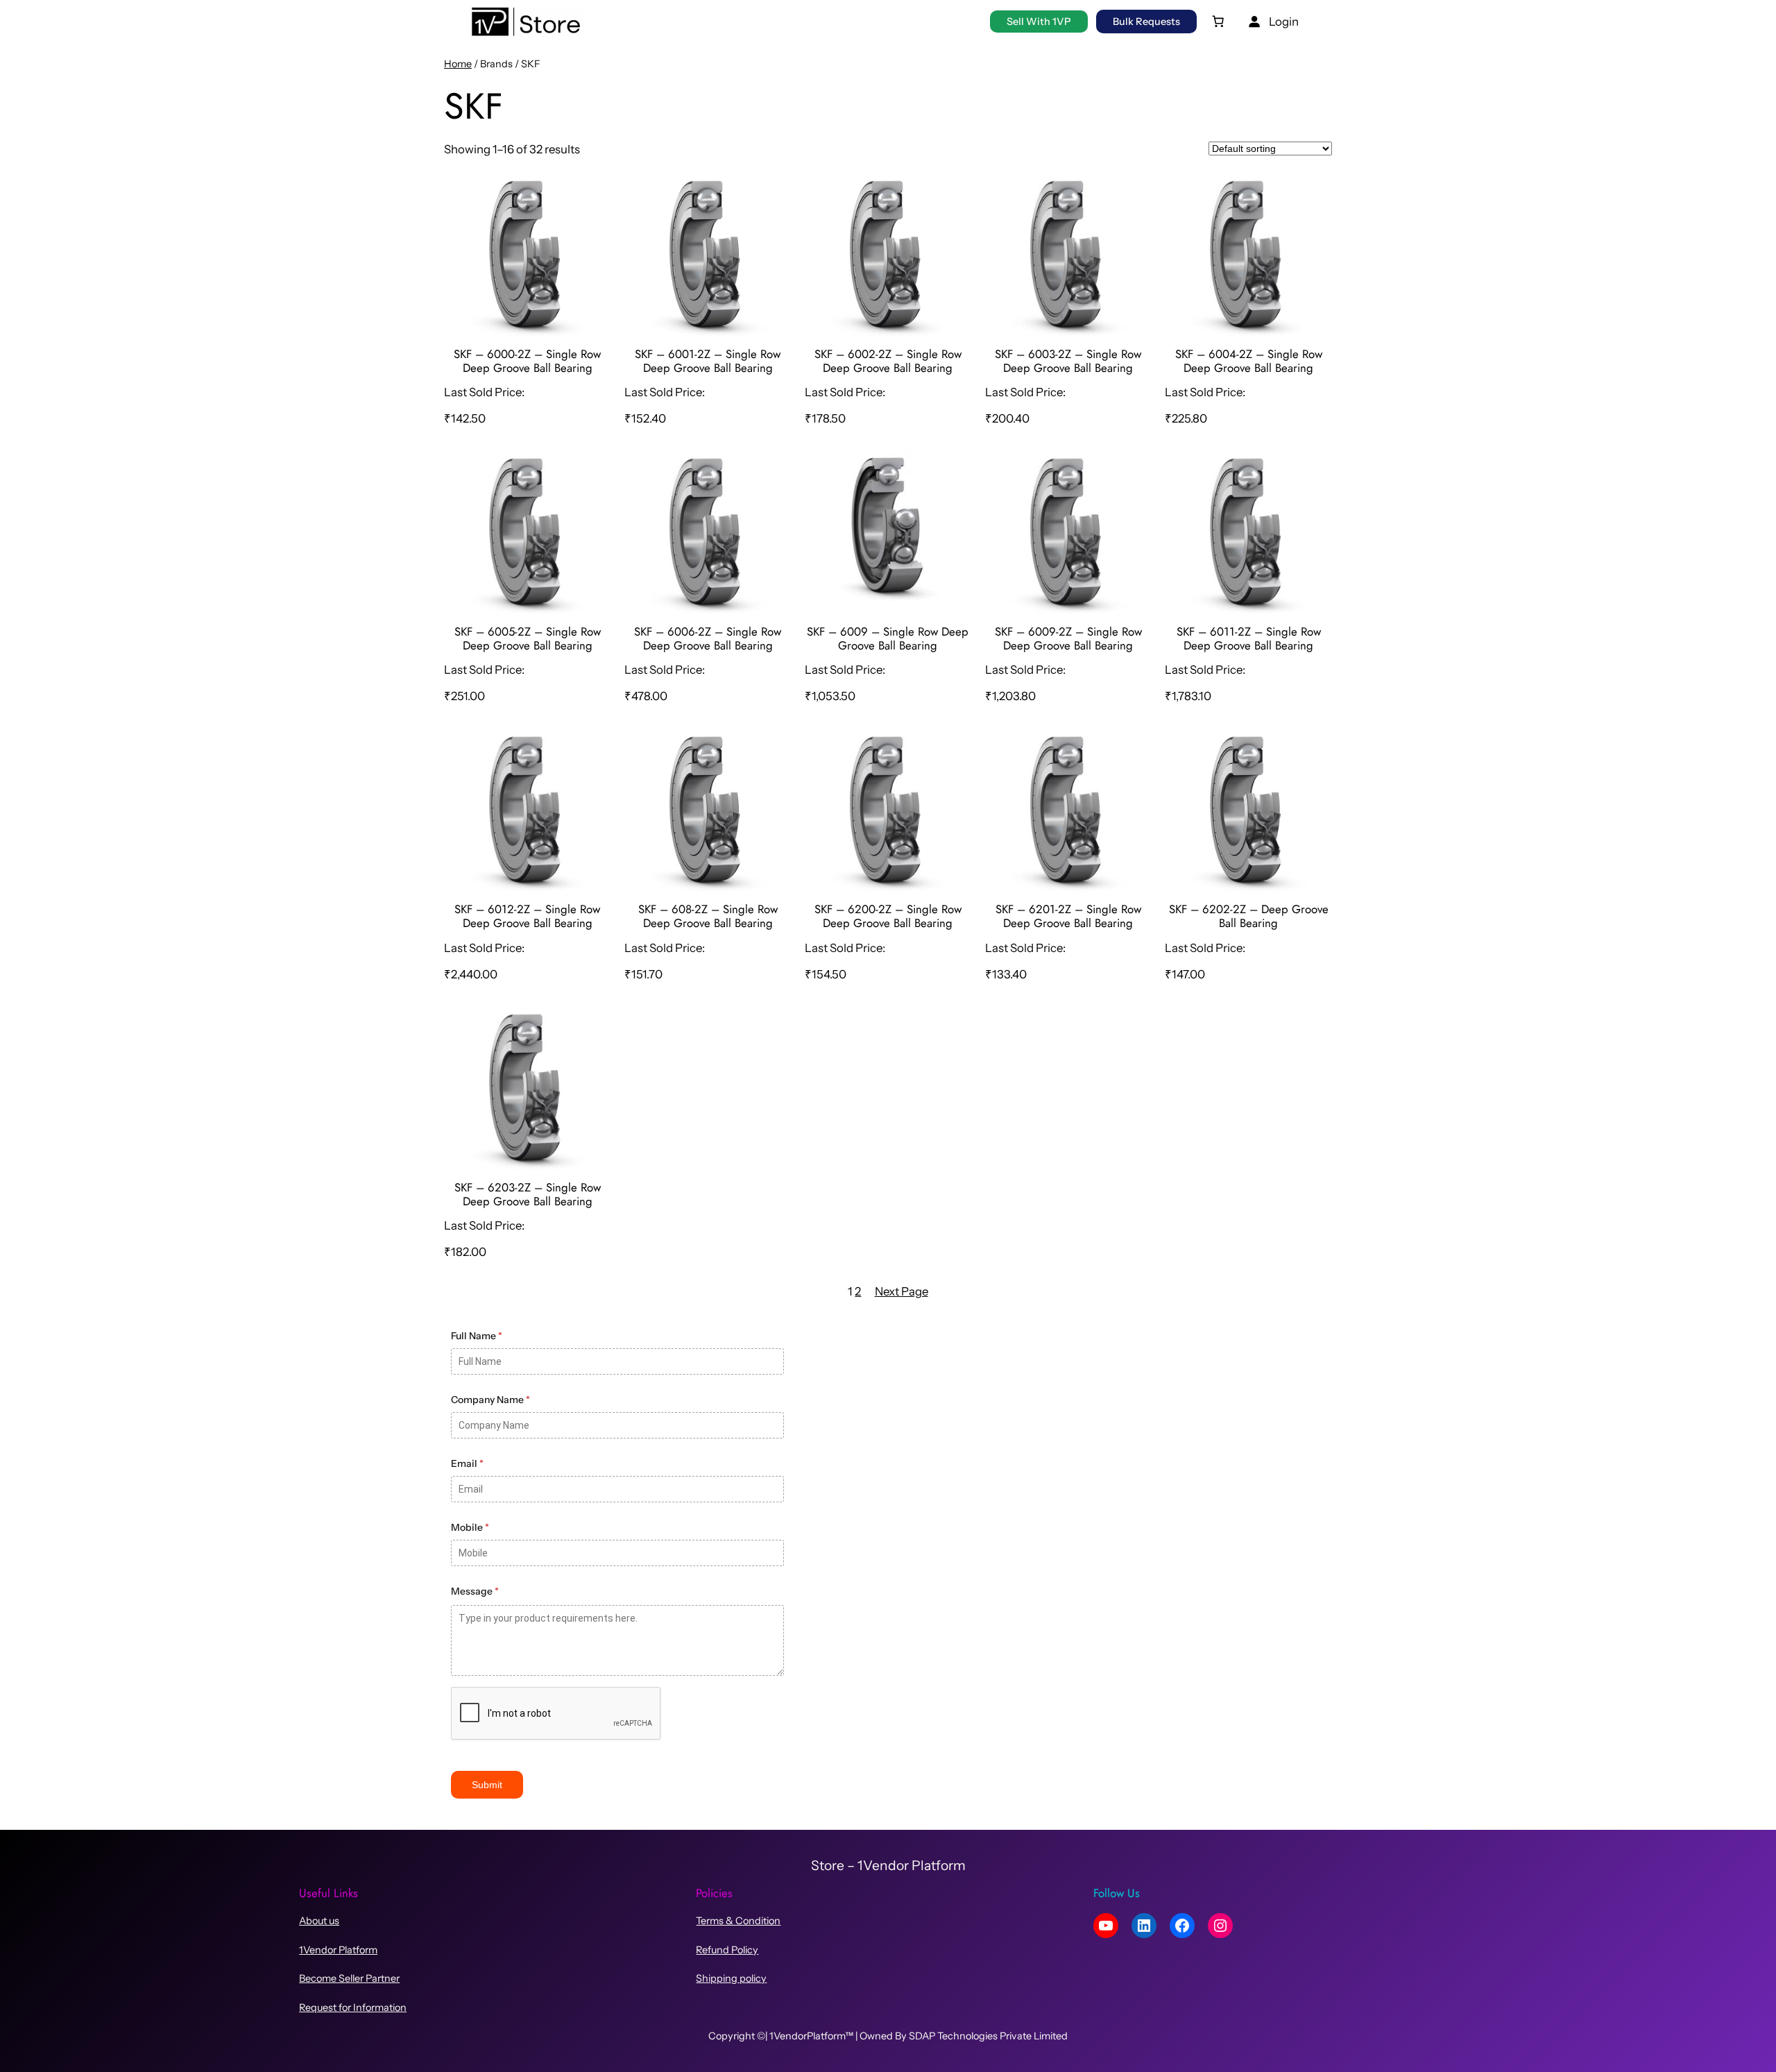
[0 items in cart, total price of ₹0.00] (1218, 22)
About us (319, 1921)
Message (475, 1591)
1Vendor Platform (338, 1950)
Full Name (477, 1336)
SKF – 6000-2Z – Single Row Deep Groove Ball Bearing (527, 361)
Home (458, 64)
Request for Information (353, 2007)
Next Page (902, 1291)
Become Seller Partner (349, 1978)
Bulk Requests (1146, 22)
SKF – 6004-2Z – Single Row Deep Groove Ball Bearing (1249, 361)
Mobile (470, 1527)
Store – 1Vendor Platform (888, 1865)
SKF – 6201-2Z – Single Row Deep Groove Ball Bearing (1068, 916)
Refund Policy (727, 1950)
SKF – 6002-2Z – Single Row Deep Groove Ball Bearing (888, 361)
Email (467, 1463)
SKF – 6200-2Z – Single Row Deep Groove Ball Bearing (888, 916)
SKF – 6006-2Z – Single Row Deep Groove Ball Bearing (708, 638)
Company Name (490, 1400)
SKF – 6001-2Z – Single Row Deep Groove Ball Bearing (708, 361)
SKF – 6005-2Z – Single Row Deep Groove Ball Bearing (528, 638)
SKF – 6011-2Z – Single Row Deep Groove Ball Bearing (1249, 638)
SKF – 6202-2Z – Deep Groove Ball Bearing (1249, 916)
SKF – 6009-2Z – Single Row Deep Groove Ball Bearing (1068, 638)
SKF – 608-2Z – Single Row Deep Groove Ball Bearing (708, 916)
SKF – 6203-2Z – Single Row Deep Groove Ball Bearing (528, 1194)
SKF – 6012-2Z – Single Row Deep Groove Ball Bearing (527, 916)
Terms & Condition (738, 1921)
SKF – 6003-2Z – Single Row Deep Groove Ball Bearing (1068, 361)
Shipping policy (731, 1978)
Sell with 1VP (1039, 22)
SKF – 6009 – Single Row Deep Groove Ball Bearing (888, 638)
